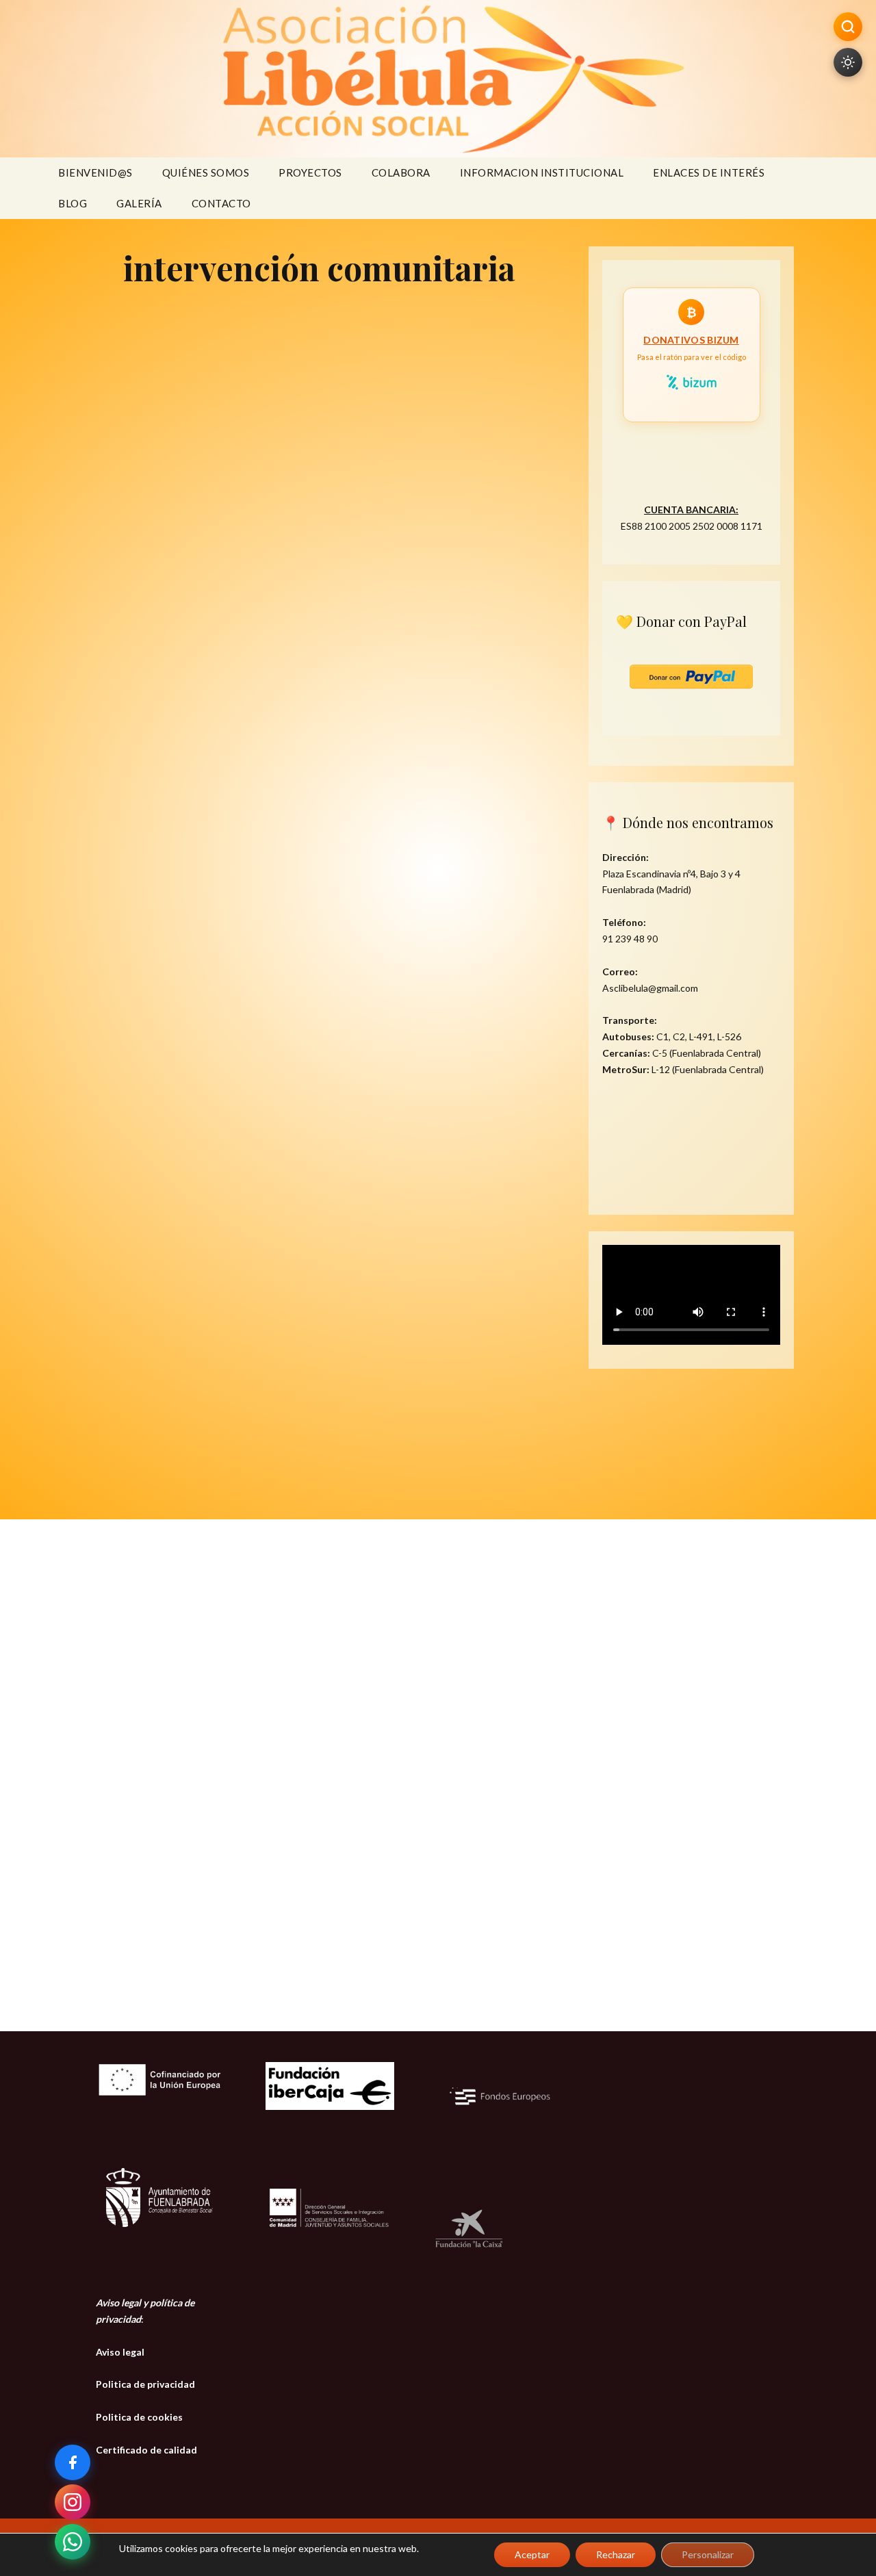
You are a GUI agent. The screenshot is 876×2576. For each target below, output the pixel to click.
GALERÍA (139, 203)
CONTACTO (221, 203)
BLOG (73, 203)
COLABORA (401, 172)
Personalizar (708, 2554)
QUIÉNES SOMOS (206, 172)
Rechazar (616, 2554)
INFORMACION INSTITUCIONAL (542, 172)
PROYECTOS (310, 172)
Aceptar (532, 2554)
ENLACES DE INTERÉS (709, 172)
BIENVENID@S (95, 172)
